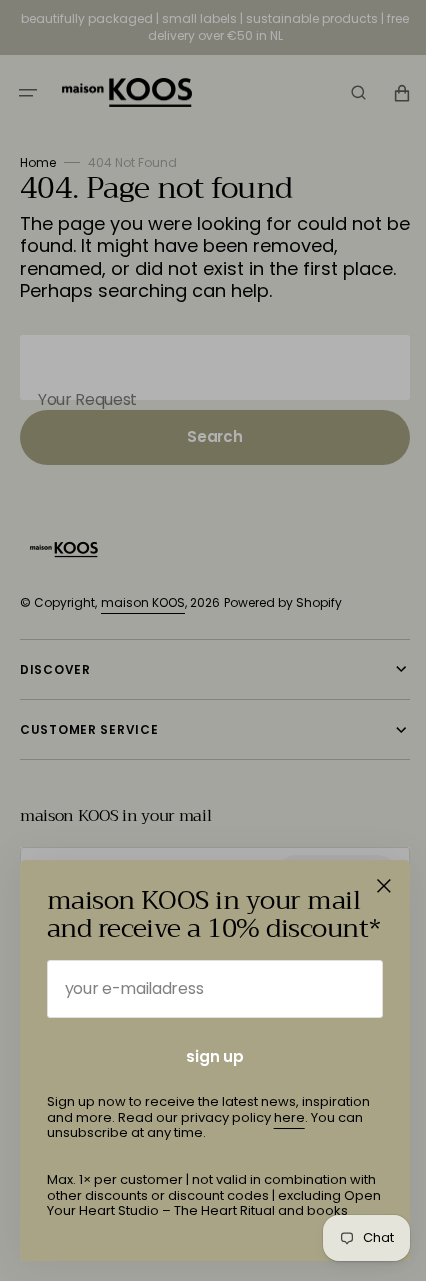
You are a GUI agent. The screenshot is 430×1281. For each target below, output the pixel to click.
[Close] (384, 886)
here (289, 1117)
